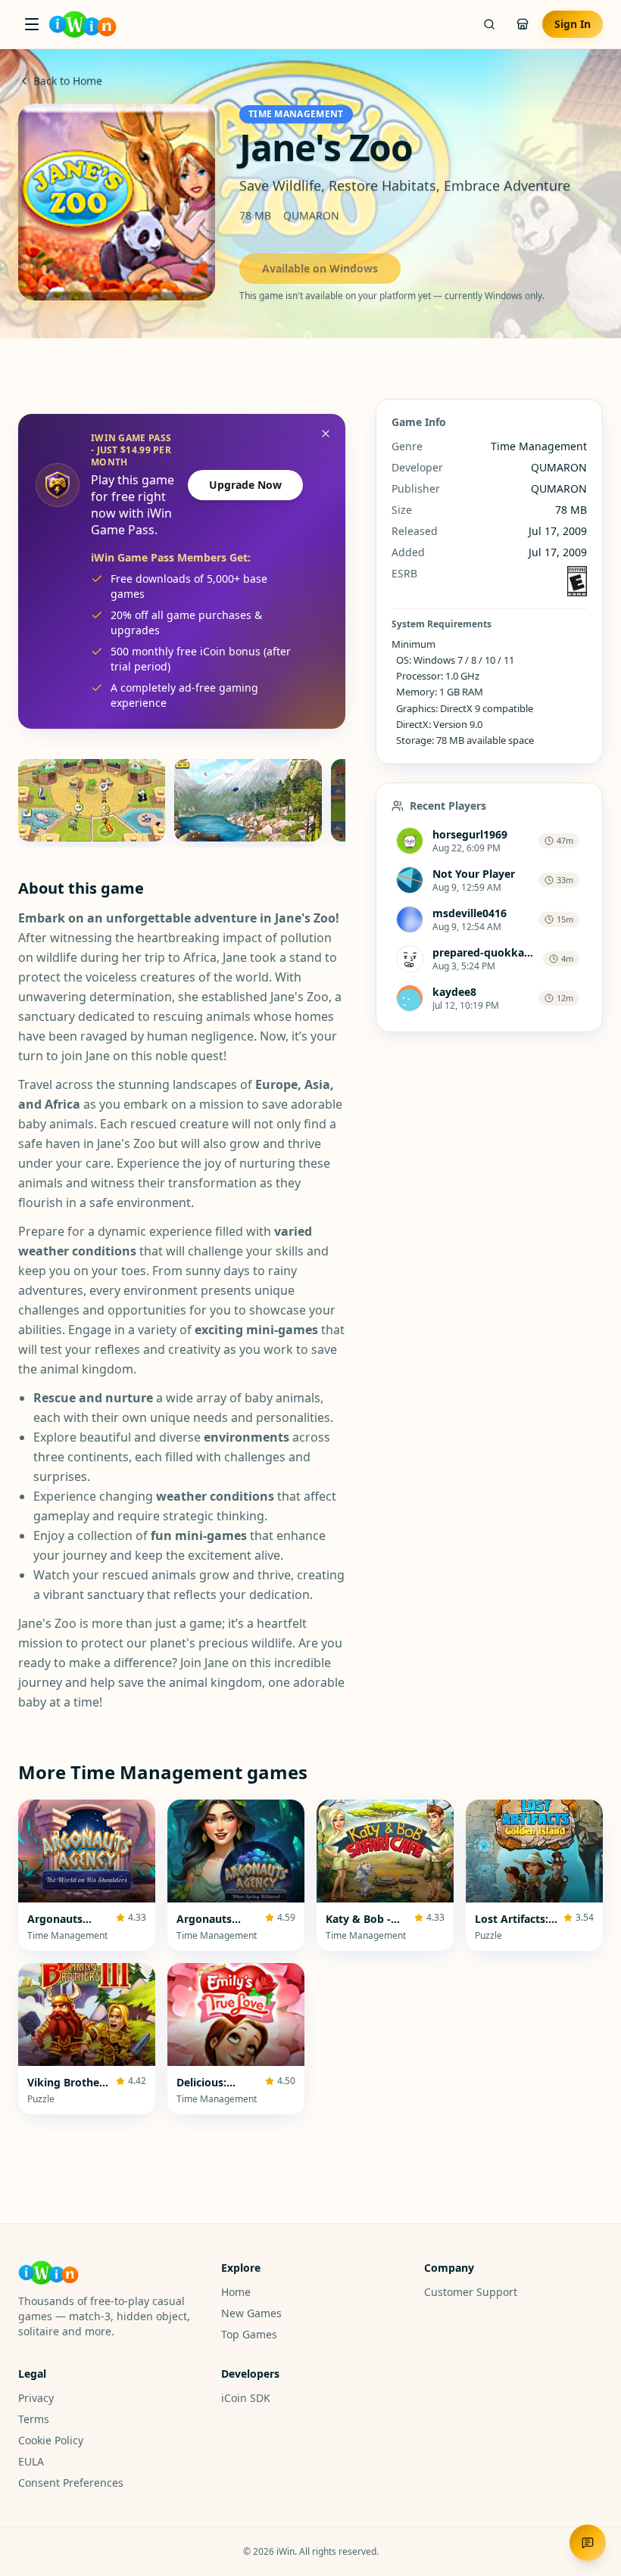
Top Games (249, 2334)
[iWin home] (83, 24)
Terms (34, 2419)
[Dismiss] (326, 434)
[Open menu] (32, 24)
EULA (31, 2461)
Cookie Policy (51, 2440)
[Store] (523, 24)
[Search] (489, 24)
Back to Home (68, 81)
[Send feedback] (588, 2543)
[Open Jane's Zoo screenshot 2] (248, 800)
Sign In (573, 24)
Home (236, 2292)
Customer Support (471, 2292)
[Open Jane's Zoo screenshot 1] (92, 800)
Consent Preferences (71, 2483)
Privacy (36, 2398)
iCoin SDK (246, 2398)
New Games (251, 2313)
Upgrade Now (245, 485)
